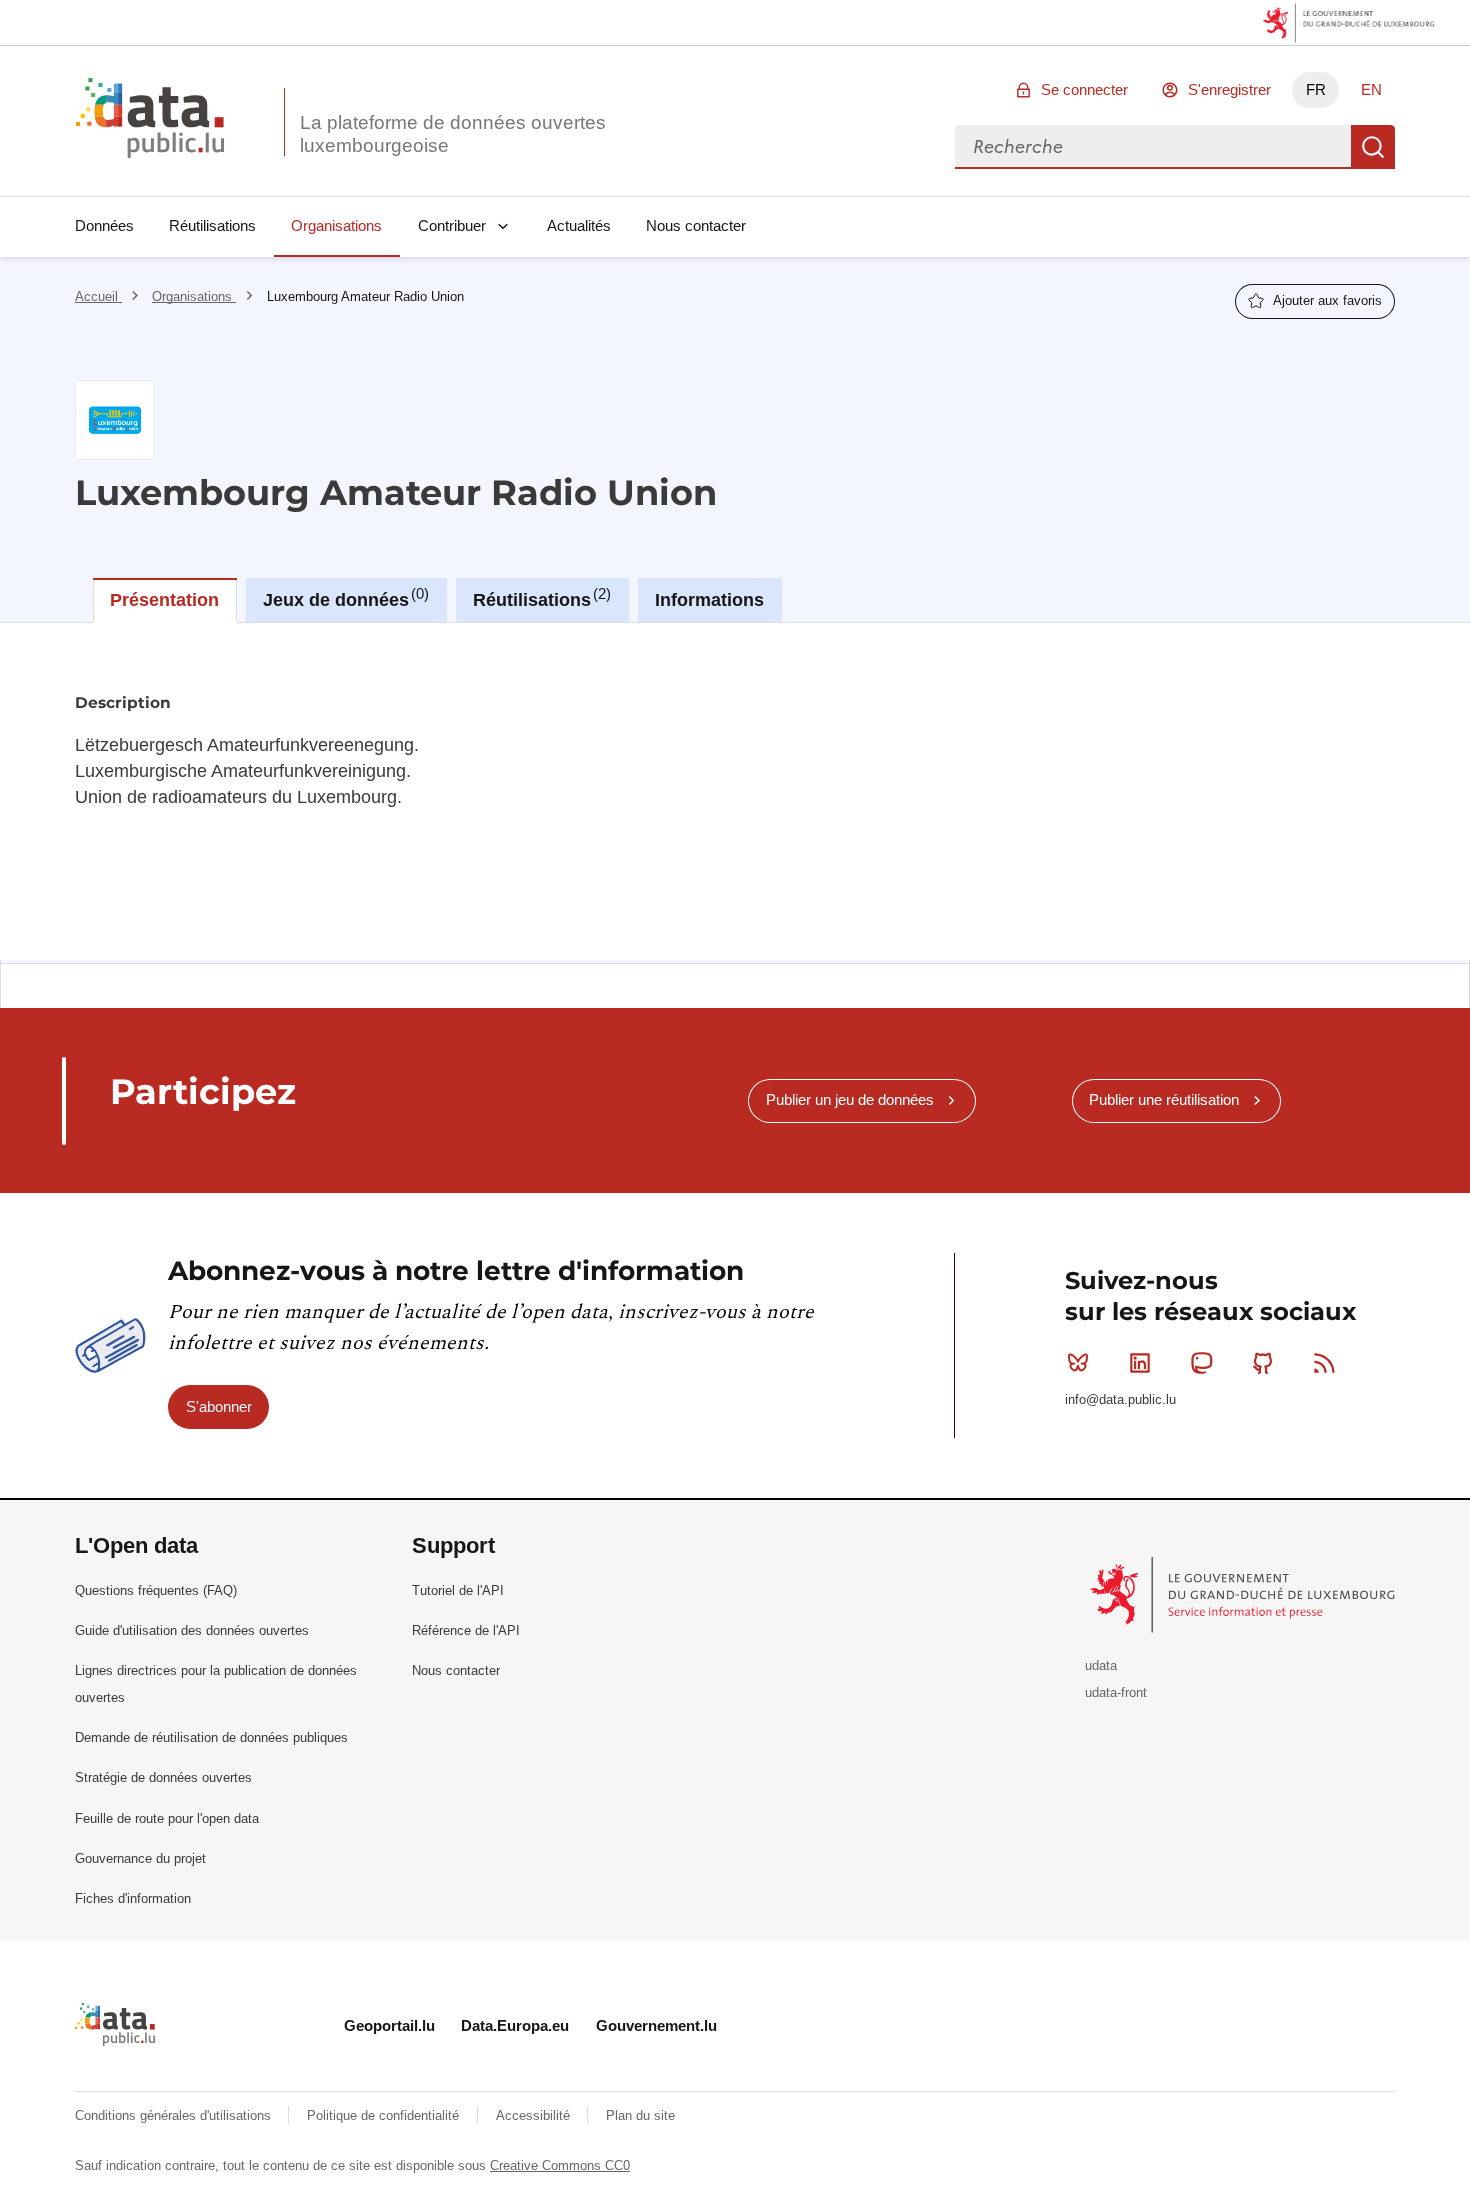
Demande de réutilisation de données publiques (211, 1737)
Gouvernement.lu (656, 2025)
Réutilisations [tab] (539, 598)
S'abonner (219, 1406)
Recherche (1373, 147)
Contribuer (452, 225)
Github (1263, 1363)
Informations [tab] (709, 600)
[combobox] (1153, 147)
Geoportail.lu (389, 2025)
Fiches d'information (133, 1898)
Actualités (579, 225)
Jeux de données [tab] (343, 598)
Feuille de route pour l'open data (167, 1818)
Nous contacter (696, 225)
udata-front (1116, 1692)
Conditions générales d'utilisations (175, 2115)
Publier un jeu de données (850, 1099)
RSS (1325, 1363)
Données (104, 225)
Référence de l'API (466, 1630)
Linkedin (1140, 1363)
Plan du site (640, 2115)
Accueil (98, 296)
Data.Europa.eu (515, 2025)
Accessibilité (535, 2115)
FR (1316, 89)
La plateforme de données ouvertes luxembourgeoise (453, 134)
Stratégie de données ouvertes (163, 1777)
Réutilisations (212, 225)
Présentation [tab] (164, 600)
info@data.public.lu (1120, 1399)
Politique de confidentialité (385, 2115)
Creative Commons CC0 (560, 2165)
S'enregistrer (1229, 89)
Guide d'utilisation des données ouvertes (192, 1630)
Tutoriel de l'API (458, 1590)
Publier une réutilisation (1164, 1099)
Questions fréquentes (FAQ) (156, 1590)
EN (1371, 89)
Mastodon (1201, 1363)
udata (1101, 1665)
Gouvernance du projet (140, 1858)
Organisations (336, 225)
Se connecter (1084, 89)
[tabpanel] (735, 791)
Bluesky (1078, 1363)
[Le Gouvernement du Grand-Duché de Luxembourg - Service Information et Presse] (1244, 1593)
